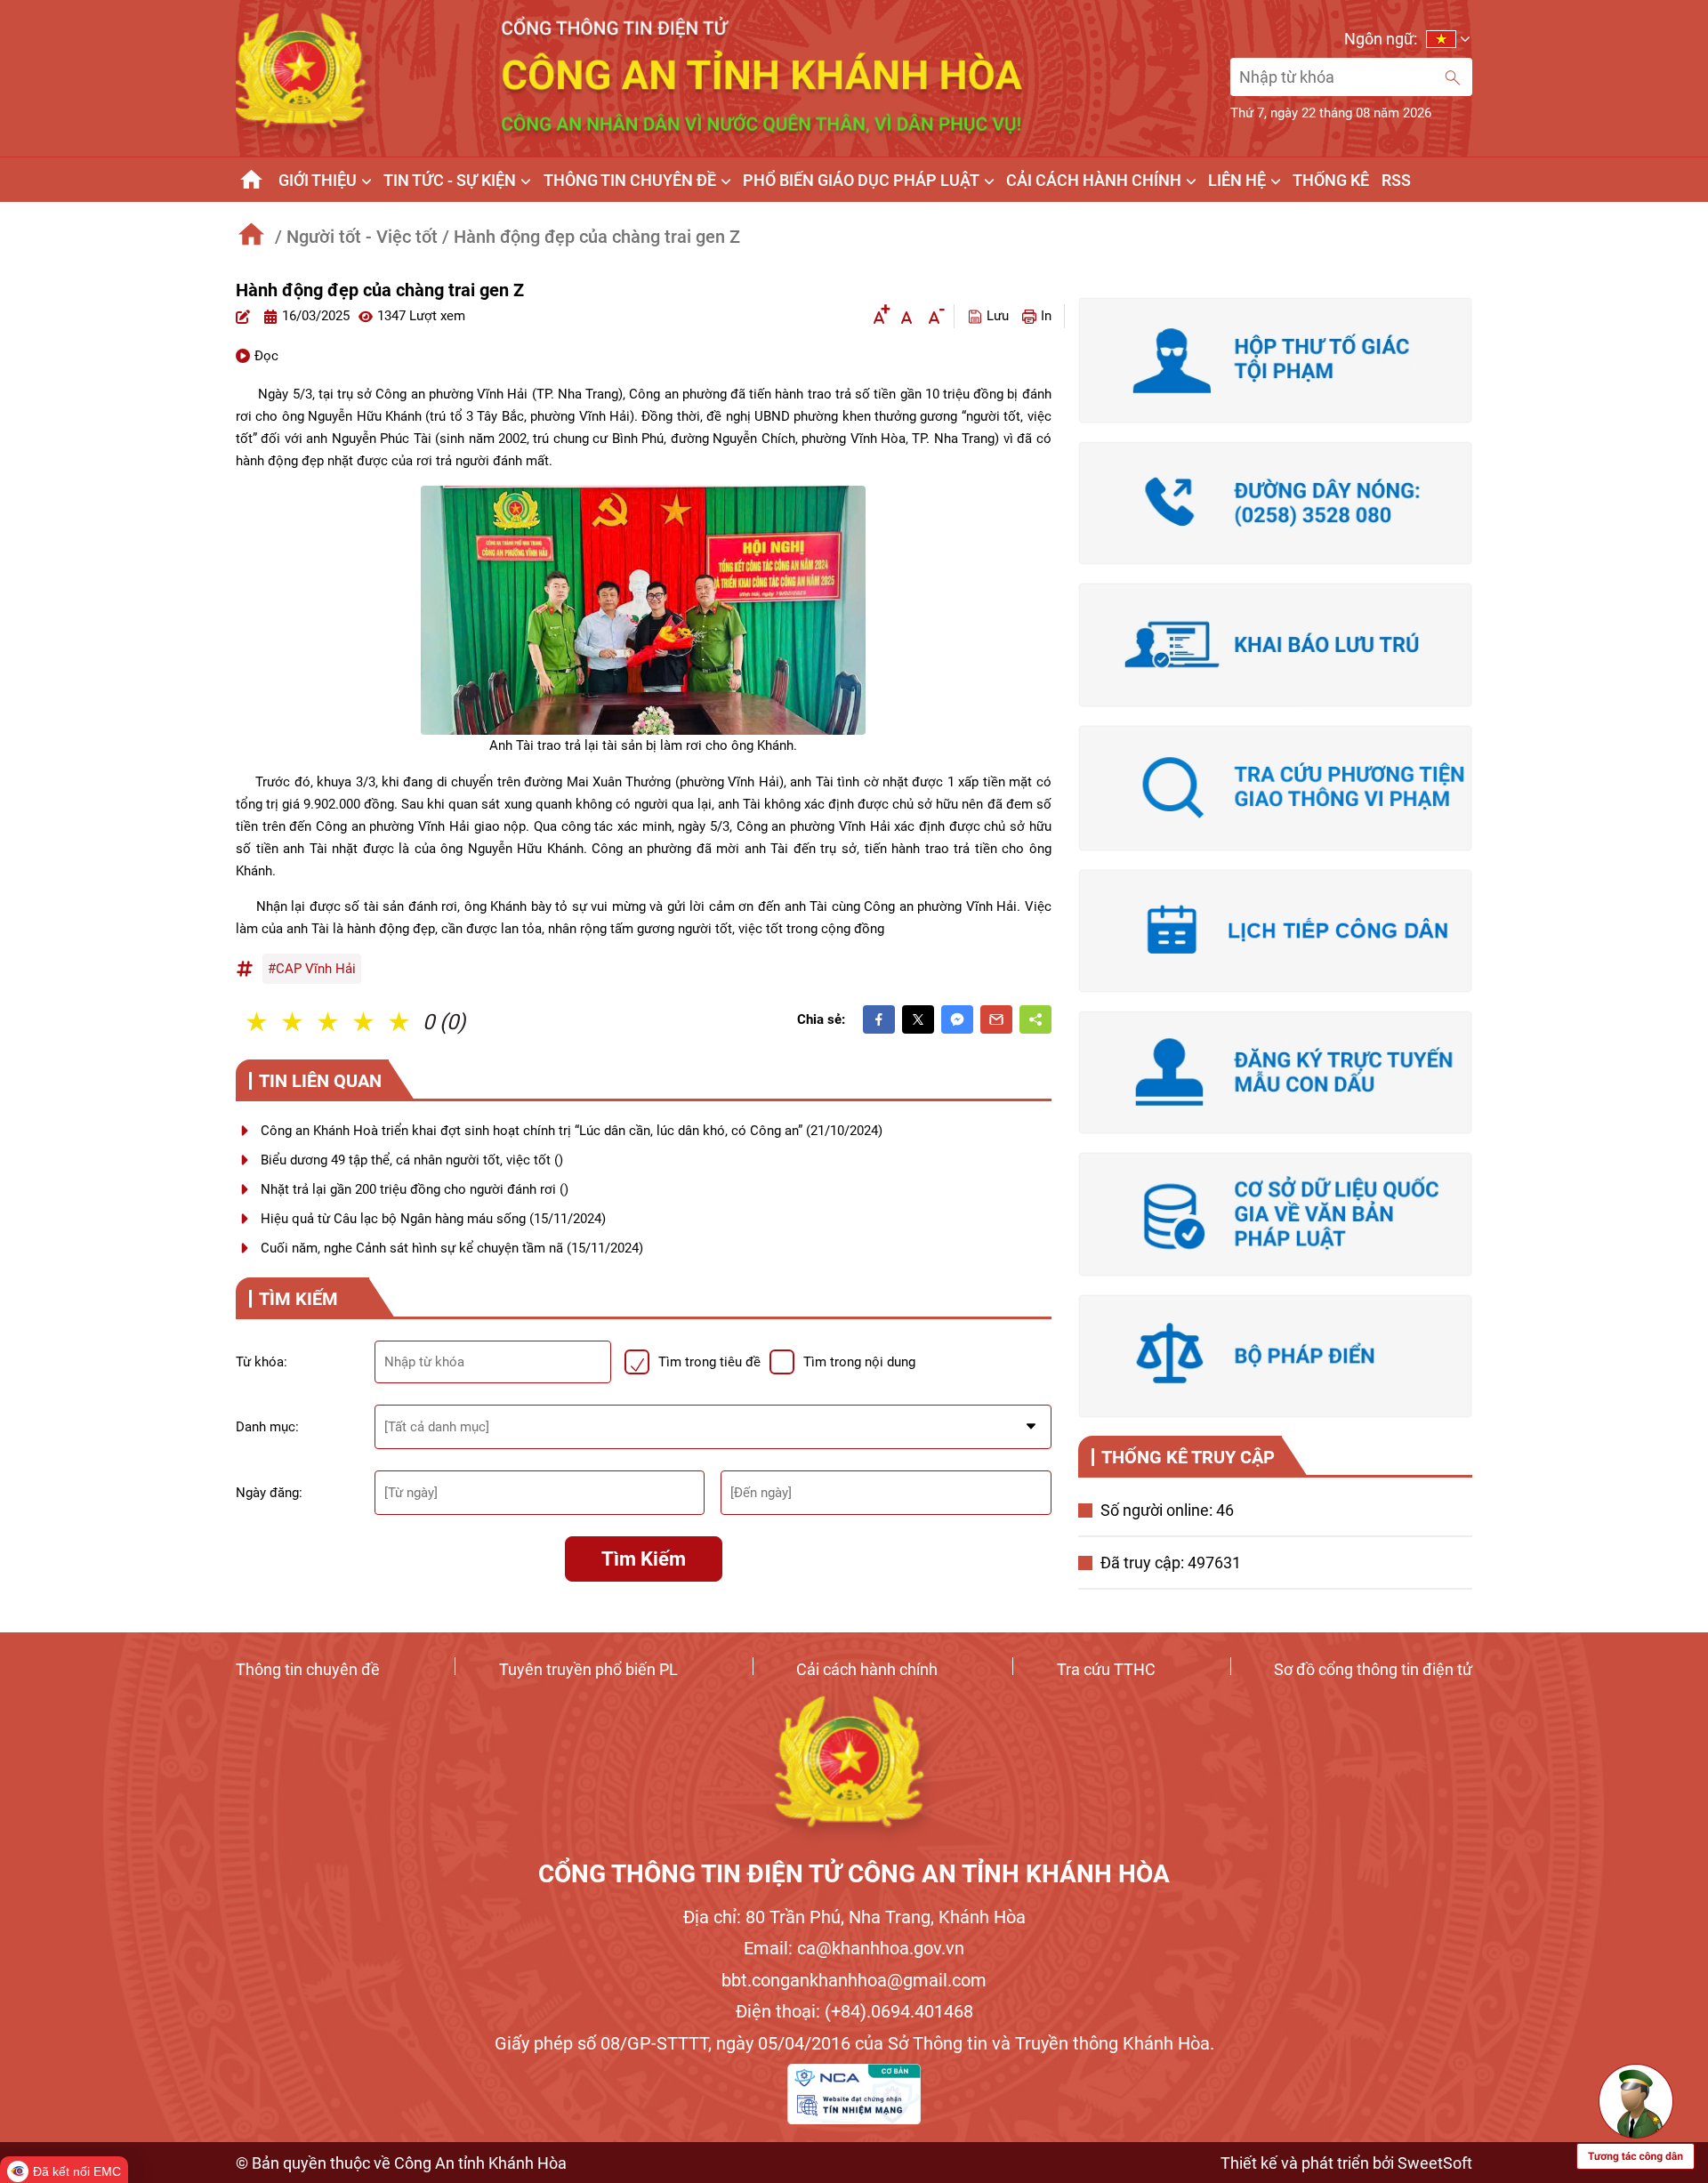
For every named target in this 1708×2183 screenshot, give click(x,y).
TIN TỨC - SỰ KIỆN (450, 180)
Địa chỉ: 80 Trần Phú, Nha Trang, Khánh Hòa (854, 1917)
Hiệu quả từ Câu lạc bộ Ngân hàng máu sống (433, 1219)
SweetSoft (1435, 2163)
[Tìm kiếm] (1453, 77)
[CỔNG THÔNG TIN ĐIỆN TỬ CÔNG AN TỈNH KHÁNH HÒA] (854, 1770)
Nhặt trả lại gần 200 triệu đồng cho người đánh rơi (415, 1189)
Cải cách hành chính (867, 1669)
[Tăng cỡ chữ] (879, 316)
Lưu (998, 316)
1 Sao (258, 1022)
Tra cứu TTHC (1106, 1669)
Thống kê (1331, 180)
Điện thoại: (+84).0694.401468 (854, 2011)
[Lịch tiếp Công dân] (1275, 931)
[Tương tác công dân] (1635, 2115)
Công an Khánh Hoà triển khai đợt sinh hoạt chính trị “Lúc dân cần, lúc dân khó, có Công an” (572, 1131)
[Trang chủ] (251, 180)
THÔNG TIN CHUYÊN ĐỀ (630, 180)
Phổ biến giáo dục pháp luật (861, 180)
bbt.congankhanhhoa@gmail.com (854, 1980)
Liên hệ (1237, 180)
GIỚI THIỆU (318, 180)
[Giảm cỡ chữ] (934, 316)
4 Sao (365, 1022)
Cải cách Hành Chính (1094, 180)
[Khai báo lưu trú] (1275, 644)
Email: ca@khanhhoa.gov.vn (854, 1948)
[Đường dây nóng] (1275, 503)
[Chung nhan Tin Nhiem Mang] (854, 2094)
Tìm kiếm (644, 1559)
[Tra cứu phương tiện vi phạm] (1275, 788)
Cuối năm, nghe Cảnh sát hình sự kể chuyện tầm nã (452, 1248)
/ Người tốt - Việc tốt (356, 237)
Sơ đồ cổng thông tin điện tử (1373, 1669)
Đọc (266, 356)
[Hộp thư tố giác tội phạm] (1275, 360)
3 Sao (329, 1022)
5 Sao (400, 1022)
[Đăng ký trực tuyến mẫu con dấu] (1275, 1072)
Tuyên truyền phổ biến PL (588, 1669)
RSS (1396, 180)
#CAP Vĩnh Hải (312, 969)
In (1046, 316)
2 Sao (294, 1022)
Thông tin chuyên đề (308, 1669)
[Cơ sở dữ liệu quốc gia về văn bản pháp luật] (1275, 1214)
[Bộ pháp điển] (1275, 1356)
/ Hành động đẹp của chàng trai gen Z (591, 237)
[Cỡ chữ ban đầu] (906, 316)
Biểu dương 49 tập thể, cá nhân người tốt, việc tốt (412, 1160)
